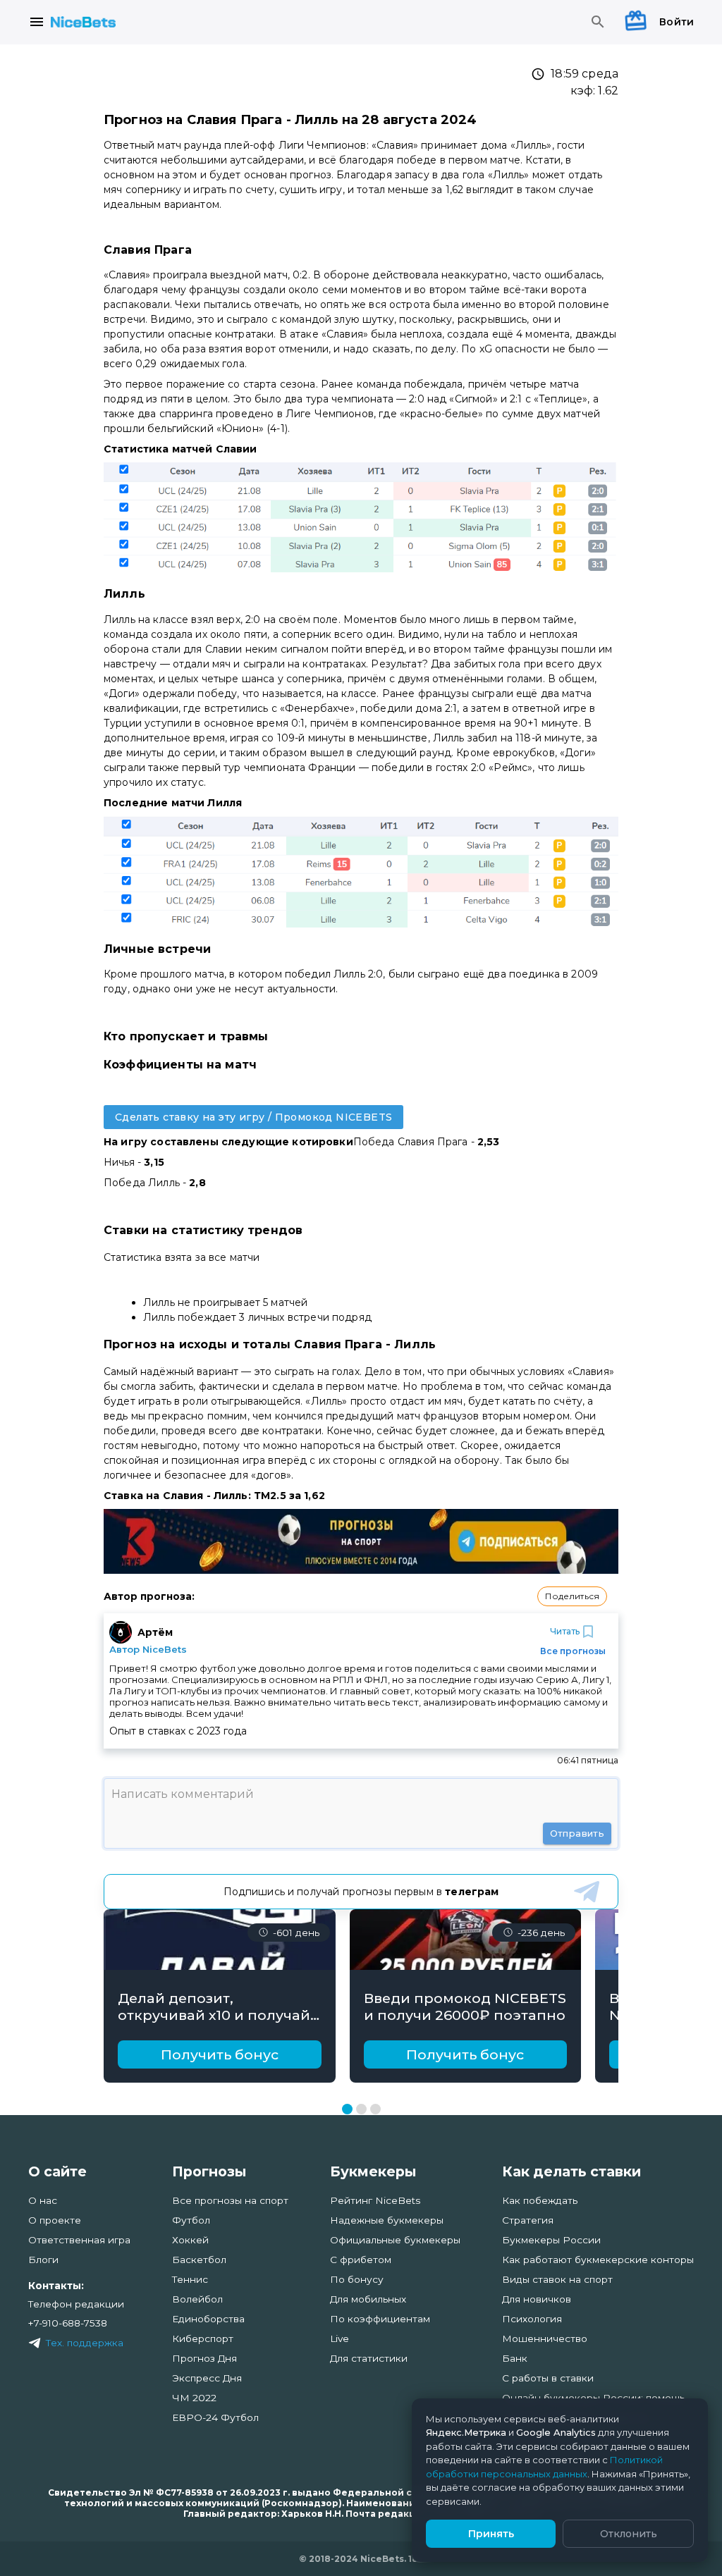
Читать (565, 1631)
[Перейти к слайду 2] (361, 2109)
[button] (572, 1596)
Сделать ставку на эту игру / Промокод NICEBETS (253, 1117)
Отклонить (629, 2534)
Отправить (577, 1833)
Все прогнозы (573, 1651)
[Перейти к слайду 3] (375, 2109)
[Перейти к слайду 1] (347, 2109)
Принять (491, 2534)
